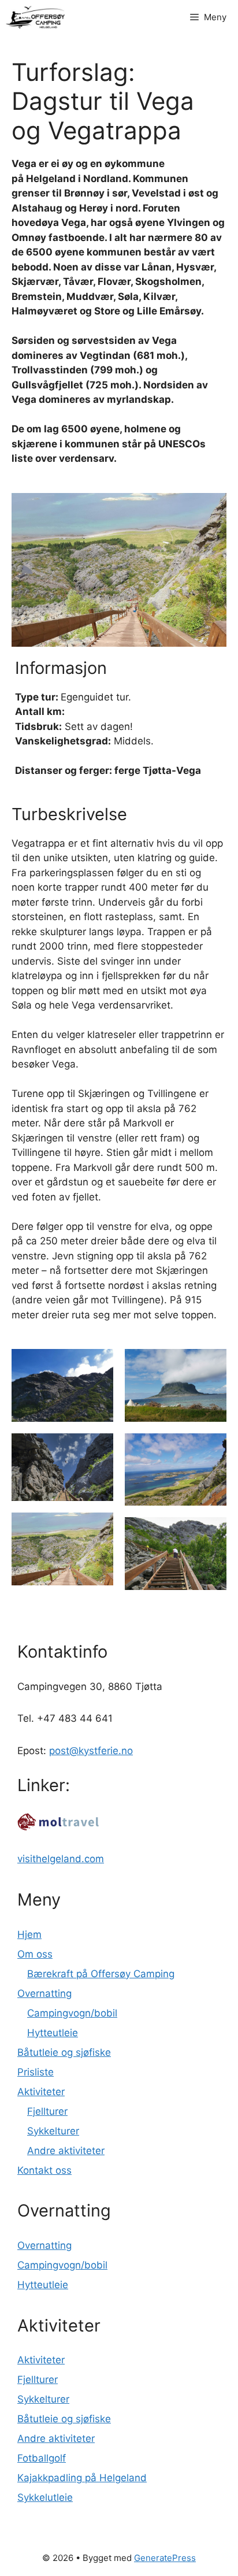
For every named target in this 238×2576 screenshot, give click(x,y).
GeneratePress (165, 2558)
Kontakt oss (44, 2170)
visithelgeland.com (61, 1859)
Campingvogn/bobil (72, 2013)
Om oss (35, 1954)
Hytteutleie (53, 2033)
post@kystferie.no (91, 1751)
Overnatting (44, 1993)
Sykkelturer (53, 2131)
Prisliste (36, 2072)
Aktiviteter (41, 2092)
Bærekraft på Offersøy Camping (101, 1974)
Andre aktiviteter (66, 2151)
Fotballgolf (42, 2458)
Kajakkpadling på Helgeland (82, 2478)
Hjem (29, 1934)
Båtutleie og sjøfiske (64, 2052)
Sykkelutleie (45, 2497)
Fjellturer (47, 2111)
